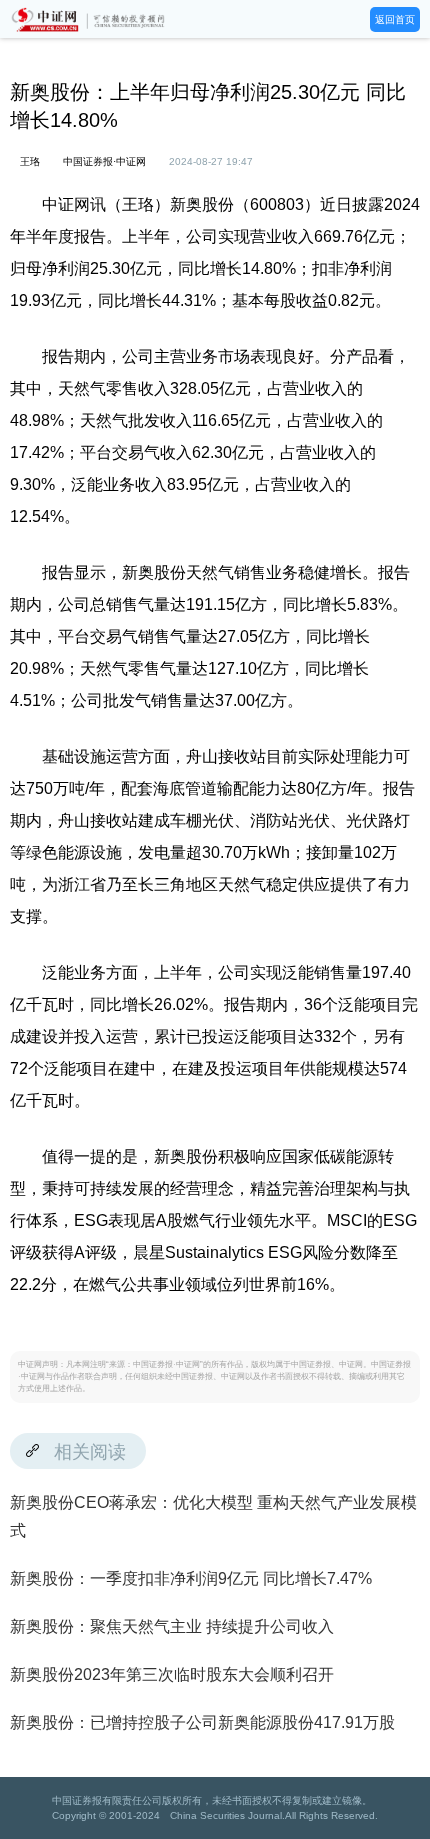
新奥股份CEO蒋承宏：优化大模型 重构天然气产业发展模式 (213, 1516)
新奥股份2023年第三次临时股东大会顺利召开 (172, 1674)
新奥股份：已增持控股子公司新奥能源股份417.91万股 (202, 1722)
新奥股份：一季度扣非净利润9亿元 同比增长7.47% (191, 1578)
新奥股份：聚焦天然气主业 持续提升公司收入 (172, 1626)
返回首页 (395, 19)
